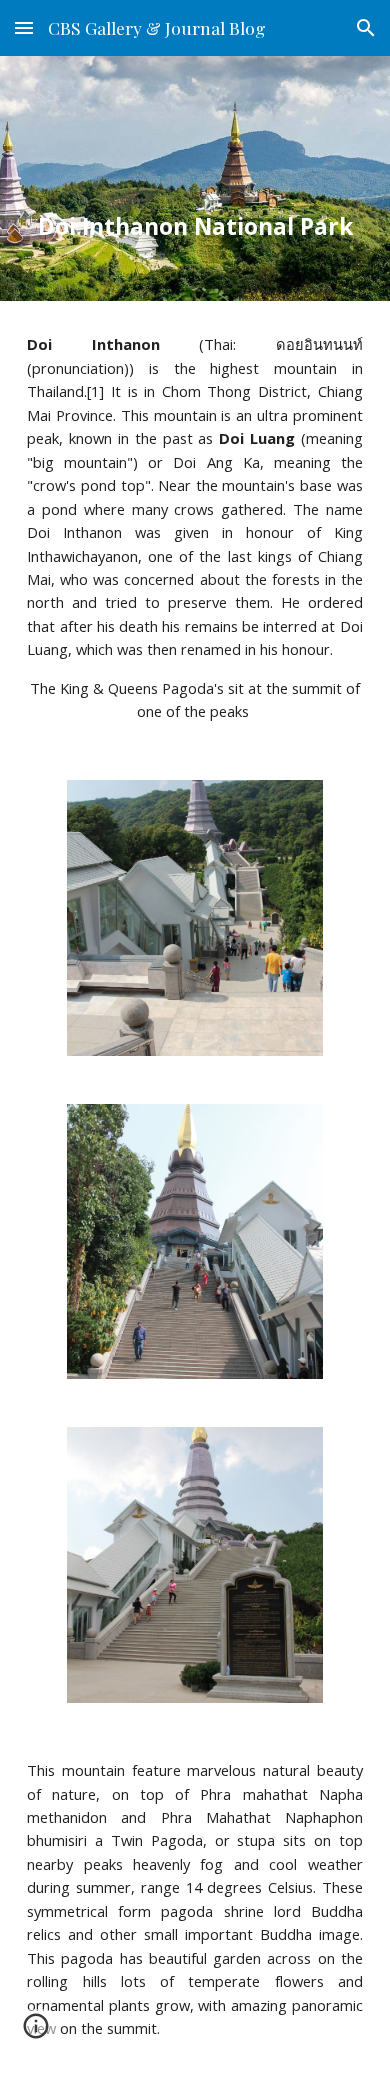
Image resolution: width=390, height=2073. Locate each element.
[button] (24, 27)
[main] (195, 178)
